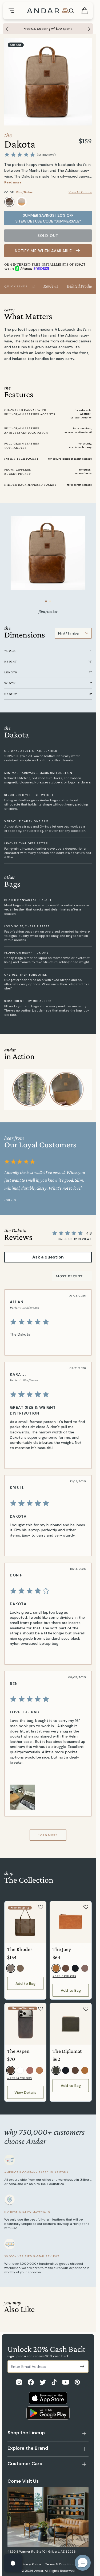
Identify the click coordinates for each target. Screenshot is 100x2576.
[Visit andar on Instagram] (19, 2382)
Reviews (51, 286)
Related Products (81, 286)
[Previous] (6, 29)
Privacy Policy (30, 2564)
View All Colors (80, 192)
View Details (25, 2092)
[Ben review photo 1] (23, 1797)
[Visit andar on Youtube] (66, 2382)
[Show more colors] (87, 197)
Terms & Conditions (61, 2564)
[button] (83, 2563)
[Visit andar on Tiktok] (54, 2382)
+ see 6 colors (64, 1976)
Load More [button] (48, 1835)
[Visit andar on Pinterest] (77, 2382)
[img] (47, 1322)
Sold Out (48, 236)
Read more (13, 182)
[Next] (90, 29)
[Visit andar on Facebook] (31, 2382)
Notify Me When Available (44, 251)
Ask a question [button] (48, 1257)
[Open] (13, 2563)
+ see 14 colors (20, 2078)
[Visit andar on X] (43, 2382)
